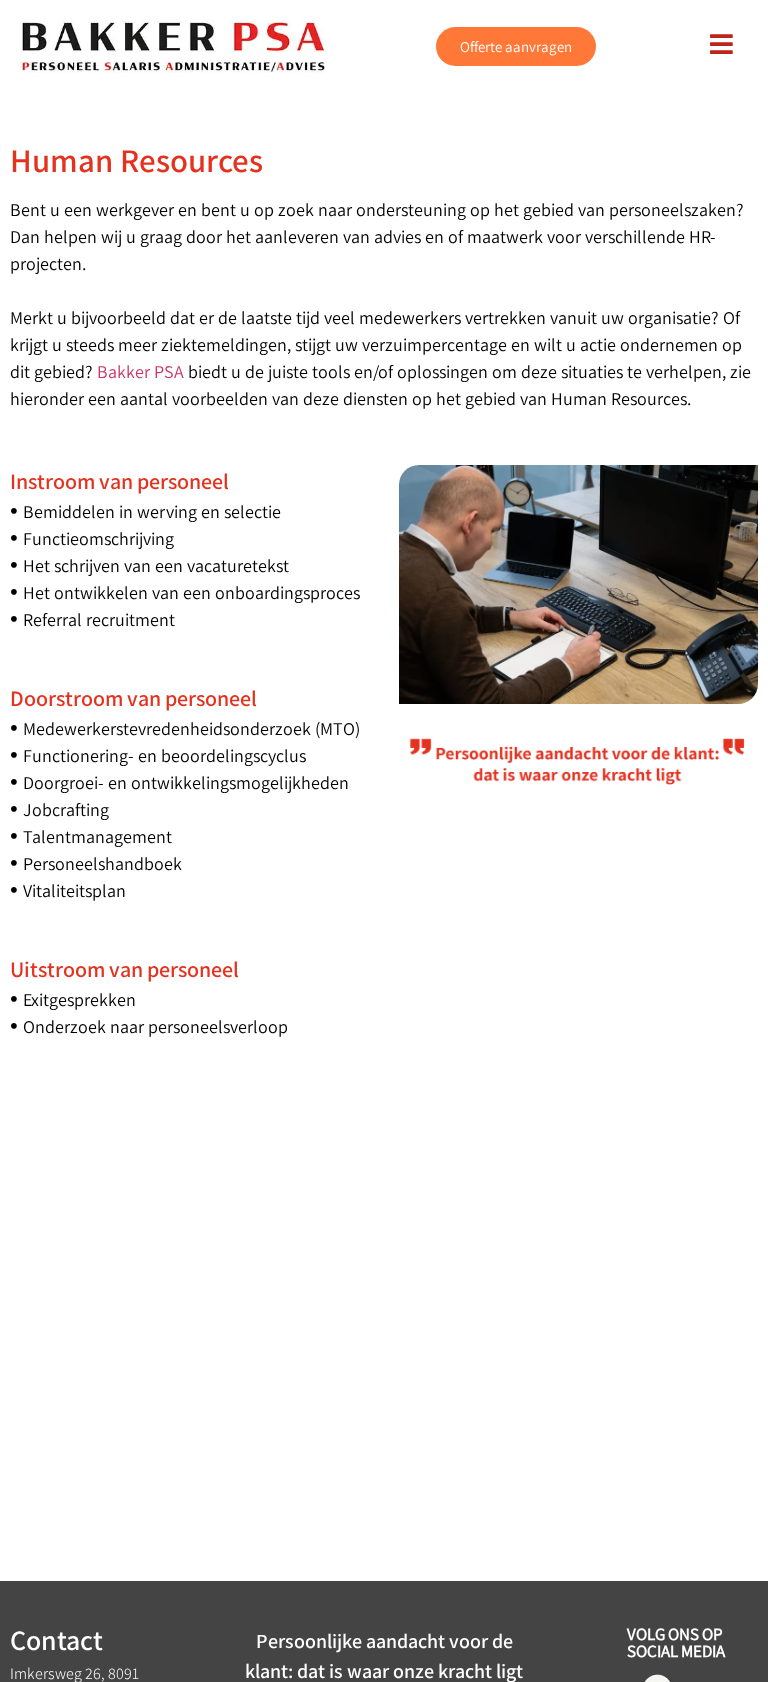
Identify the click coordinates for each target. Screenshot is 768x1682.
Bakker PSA (140, 371)
